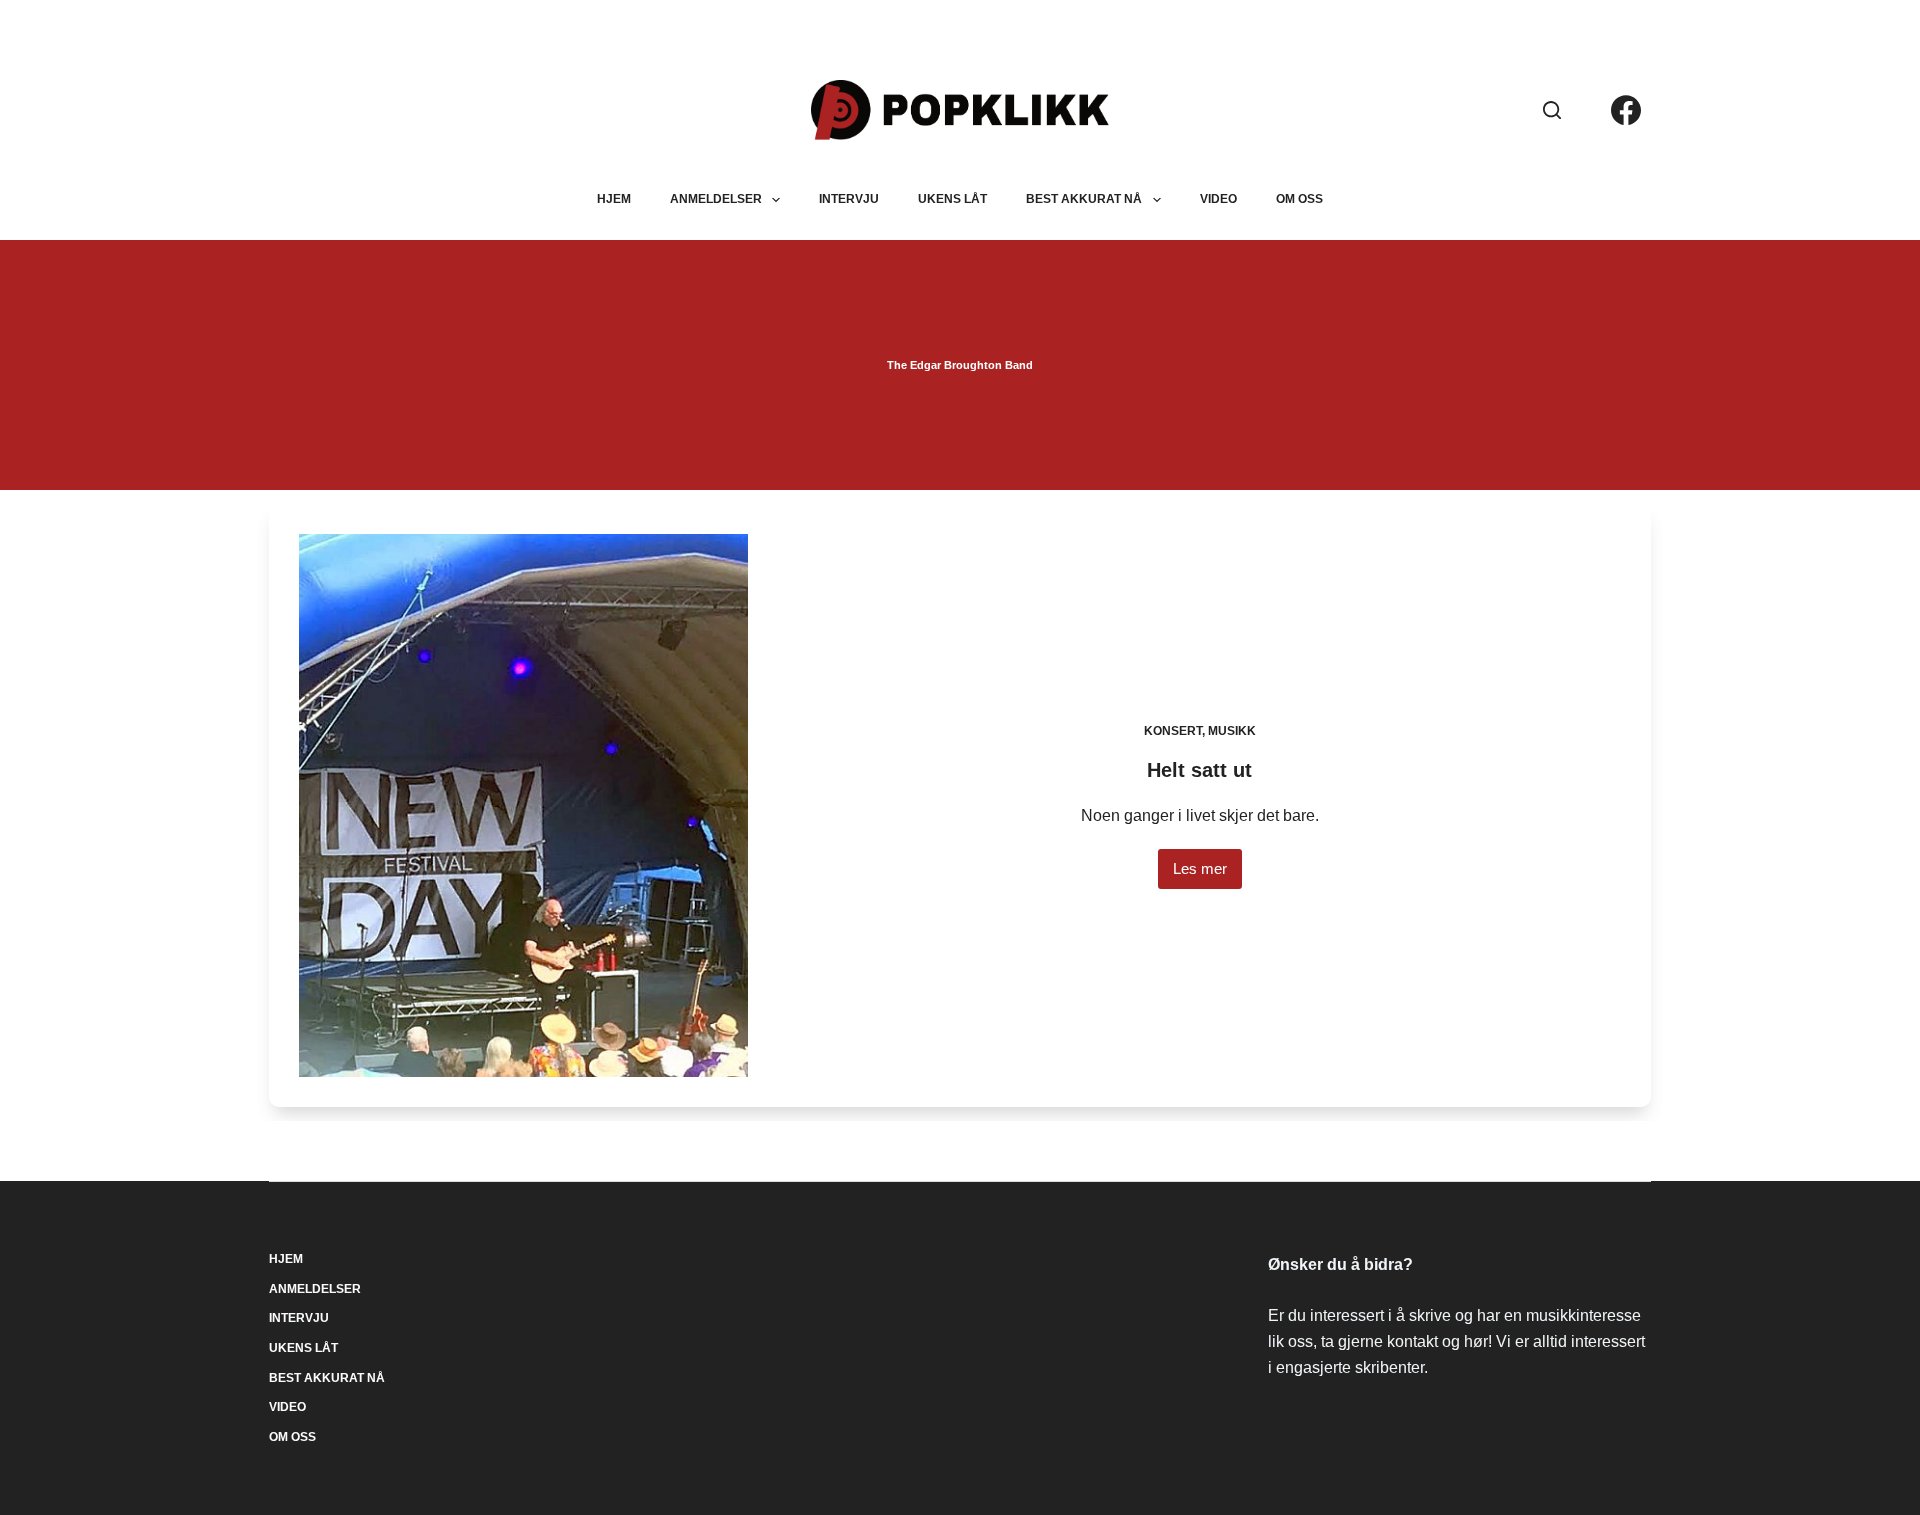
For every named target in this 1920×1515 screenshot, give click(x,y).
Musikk (1232, 731)
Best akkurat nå (1084, 199)
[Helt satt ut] (524, 805)
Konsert (1173, 731)
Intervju (849, 199)
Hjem (614, 199)
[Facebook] (1626, 110)
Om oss (1299, 199)
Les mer (1200, 874)
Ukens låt (952, 199)
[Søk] (1552, 110)
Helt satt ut (1199, 770)
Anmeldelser (716, 199)
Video (1218, 199)
